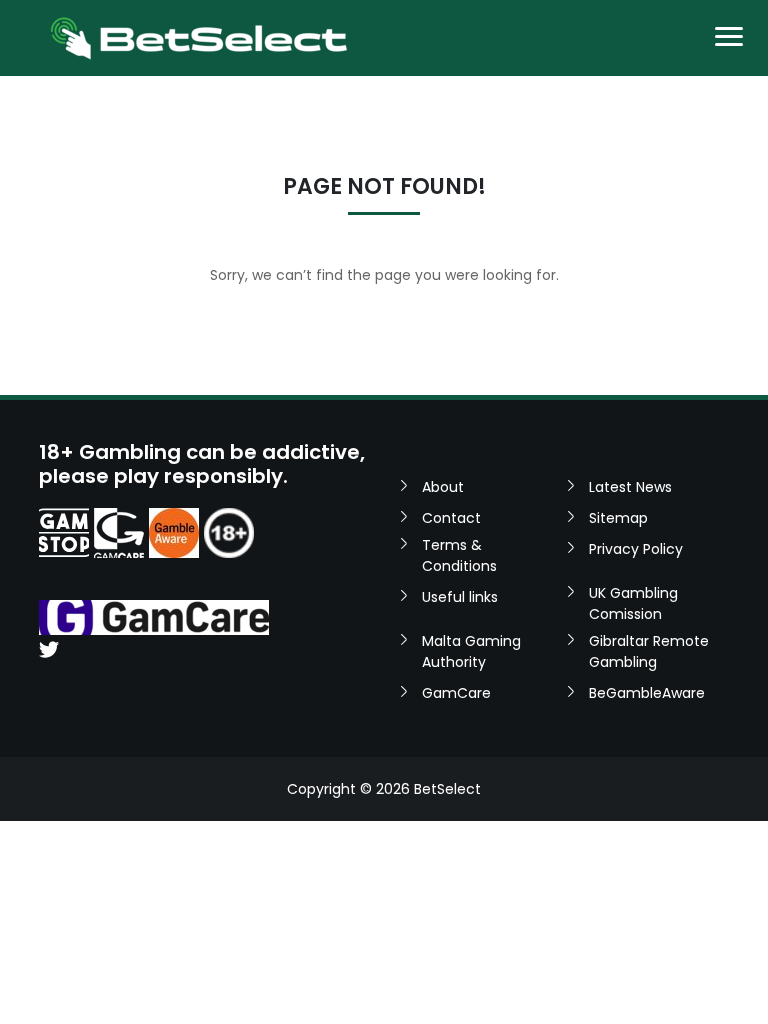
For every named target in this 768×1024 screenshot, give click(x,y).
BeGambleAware (647, 693)
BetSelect (447, 789)
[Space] (64, 533)
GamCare (456, 693)
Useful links (460, 597)
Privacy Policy (636, 549)
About (443, 487)
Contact (451, 518)
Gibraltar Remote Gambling (649, 651)
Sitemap (618, 518)
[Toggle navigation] (729, 38)
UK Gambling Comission (633, 603)
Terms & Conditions (459, 555)
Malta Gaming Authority (471, 651)
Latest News (630, 487)
